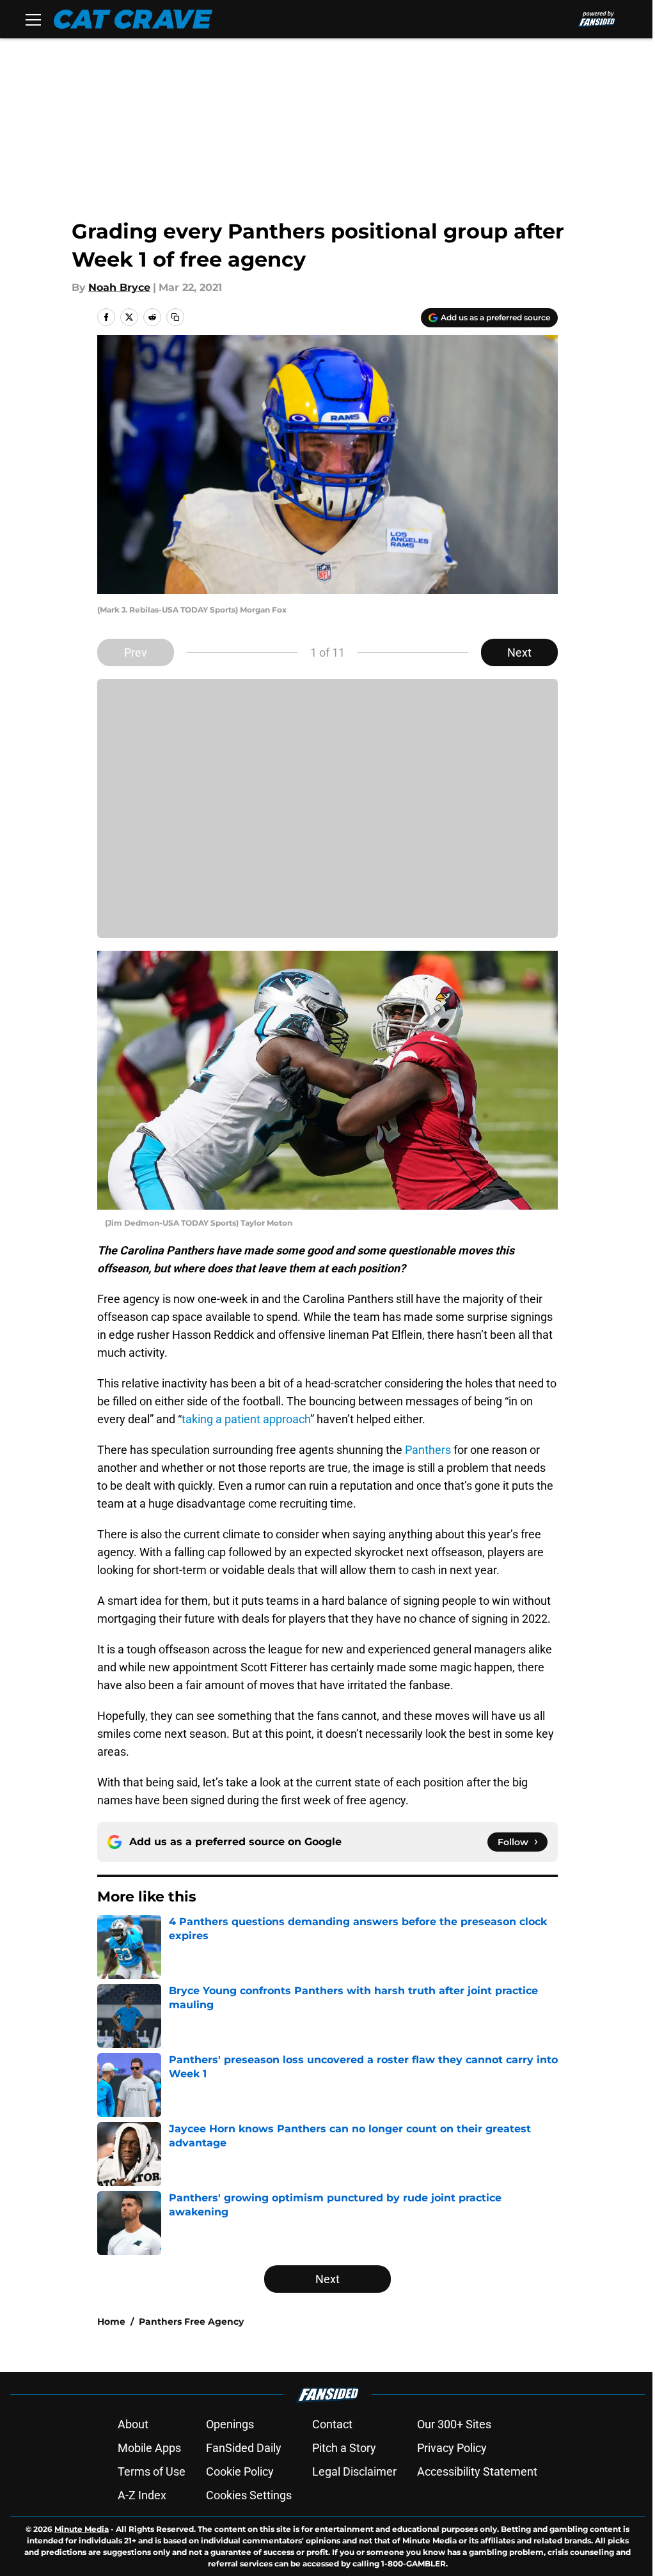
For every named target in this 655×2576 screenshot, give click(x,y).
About (133, 2424)
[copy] (175, 317)
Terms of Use (152, 2471)
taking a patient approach (246, 1419)
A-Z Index (142, 2495)
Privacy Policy (452, 2448)
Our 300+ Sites (454, 2424)
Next (519, 652)
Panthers (428, 1450)
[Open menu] (33, 19)
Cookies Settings (249, 2495)
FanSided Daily (244, 2448)
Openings (230, 2424)
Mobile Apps (149, 2448)
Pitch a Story (344, 2448)
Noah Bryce (119, 287)
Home (111, 2322)
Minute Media (82, 2529)
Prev (136, 652)
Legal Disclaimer (354, 2471)
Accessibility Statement (477, 2471)
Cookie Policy (240, 2471)
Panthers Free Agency (191, 2322)
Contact (332, 2424)
